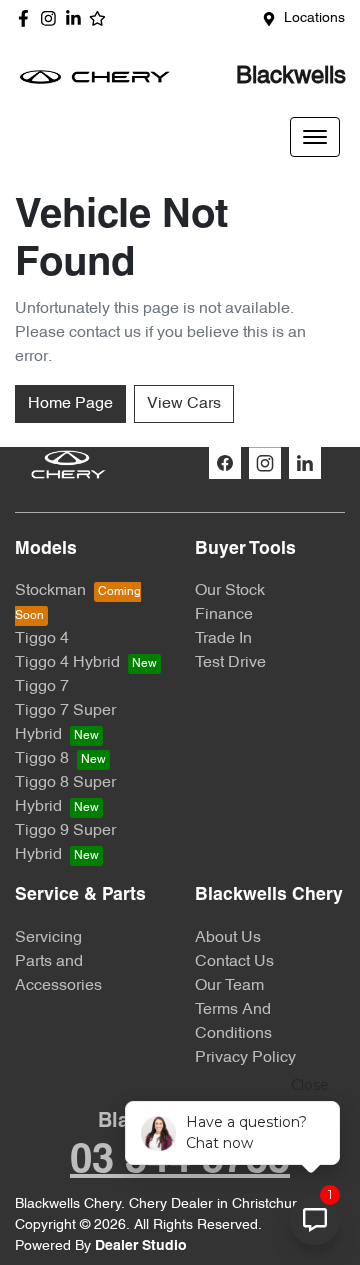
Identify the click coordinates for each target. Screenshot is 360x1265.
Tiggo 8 (42, 759)
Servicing (48, 938)
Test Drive (230, 663)
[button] (315, 137)
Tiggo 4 (42, 639)
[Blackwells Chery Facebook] (27, 18)
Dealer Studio (141, 1246)
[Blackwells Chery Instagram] (52, 18)
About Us (228, 938)
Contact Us (234, 962)
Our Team (229, 986)
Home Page (70, 404)
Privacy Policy (245, 1058)
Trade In (223, 639)
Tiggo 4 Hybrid (67, 663)
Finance (224, 615)
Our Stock (230, 591)
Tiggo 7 (42, 687)
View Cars (184, 404)
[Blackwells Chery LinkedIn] (77, 18)
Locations (314, 18)
